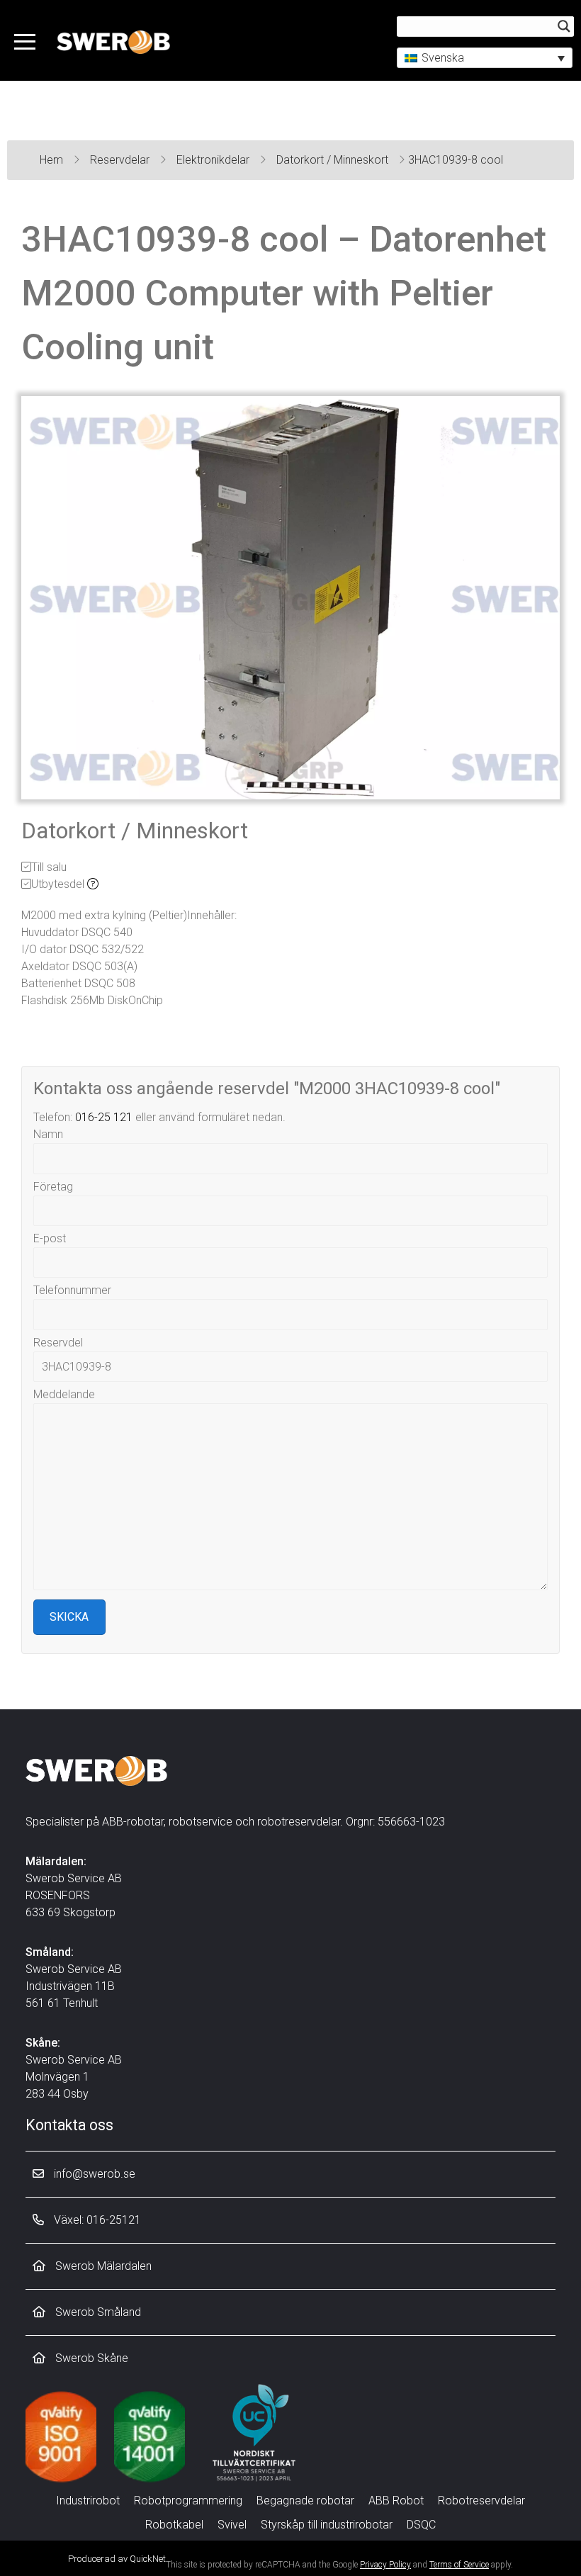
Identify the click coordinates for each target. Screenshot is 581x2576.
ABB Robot (396, 2501)
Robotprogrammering (188, 2501)
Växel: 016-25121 (96, 2220)
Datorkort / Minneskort (334, 160)
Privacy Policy (385, 2565)
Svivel (232, 2525)
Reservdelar (121, 160)
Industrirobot (88, 2501)
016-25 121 (104, 1117)
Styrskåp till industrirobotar (327, 2525)
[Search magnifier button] (564, 26)
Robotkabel (174, 2525)
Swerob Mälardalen (102, 2266)
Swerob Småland (97, 2312)
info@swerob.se (93, 2174)
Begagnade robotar (305, 2501)
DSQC (421, 2525)
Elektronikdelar (214, 160)
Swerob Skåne (90, 2358)
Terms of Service (459, 2565)
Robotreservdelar (481, 2501)
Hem (53, 160)
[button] (485, 58)
